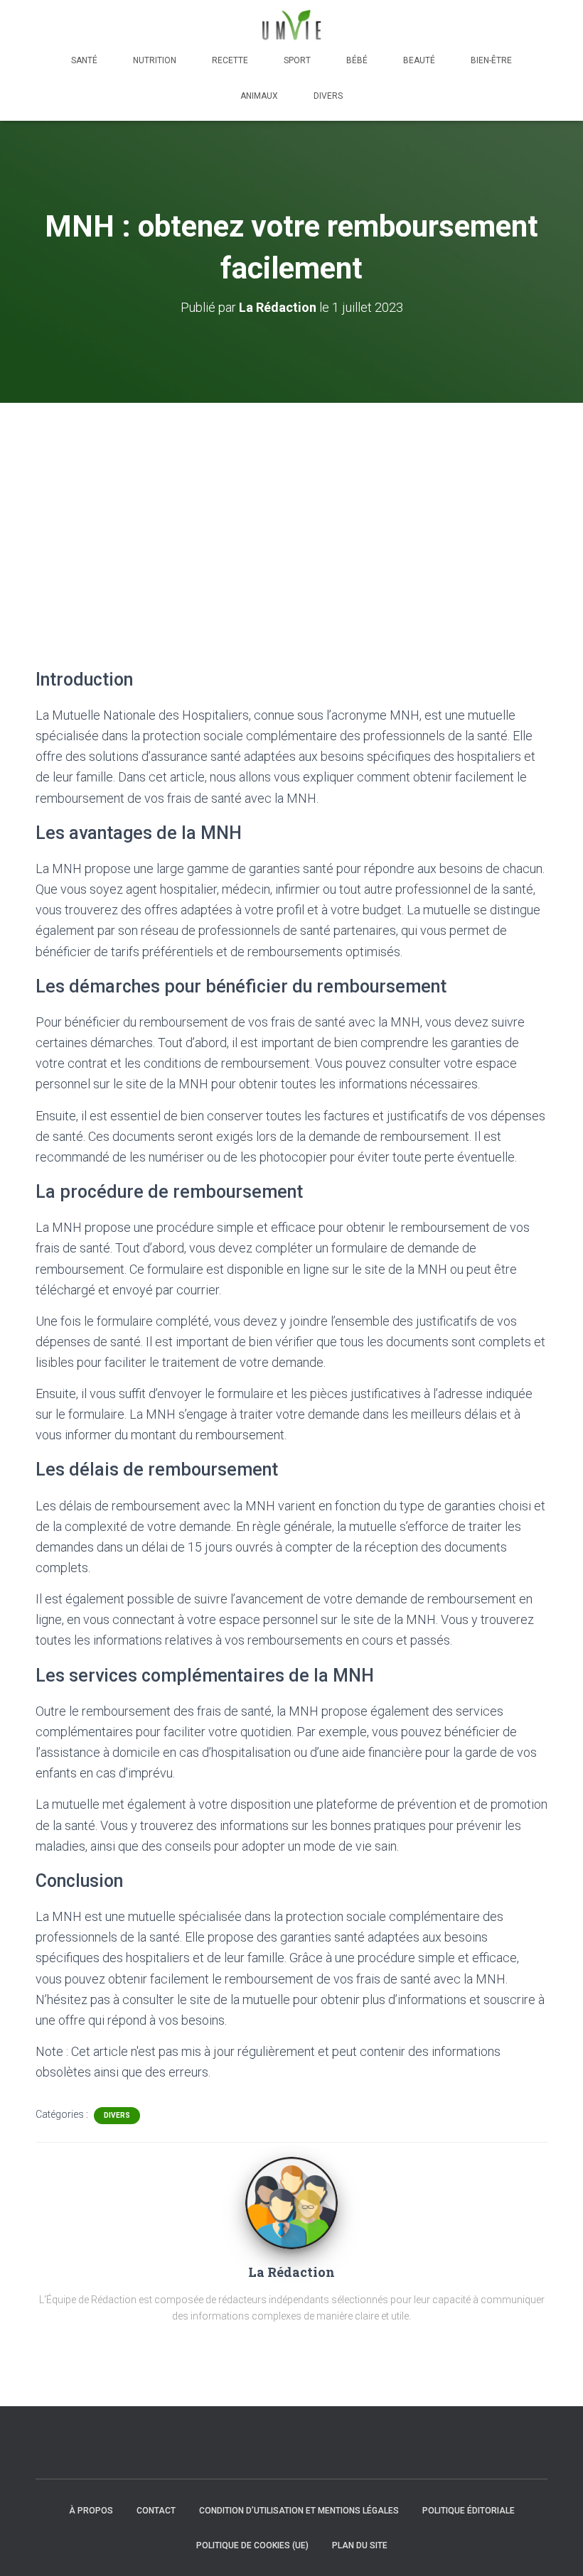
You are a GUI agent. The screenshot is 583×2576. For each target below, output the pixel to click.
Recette (230, 60)
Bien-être (491, 60)
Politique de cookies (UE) (252, 2545)
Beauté (419, 60)
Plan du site (360, 2545)
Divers (328, 96)
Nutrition (155, 60)
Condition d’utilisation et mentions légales (299, 2511)
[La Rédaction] (291, 2202)
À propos (91, 2511)
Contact (156, 2511)
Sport (297, 60)
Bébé (357, 60)
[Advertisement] (291, 509)
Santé (84, 60)
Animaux (259, 96)
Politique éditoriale (469, 2511)
